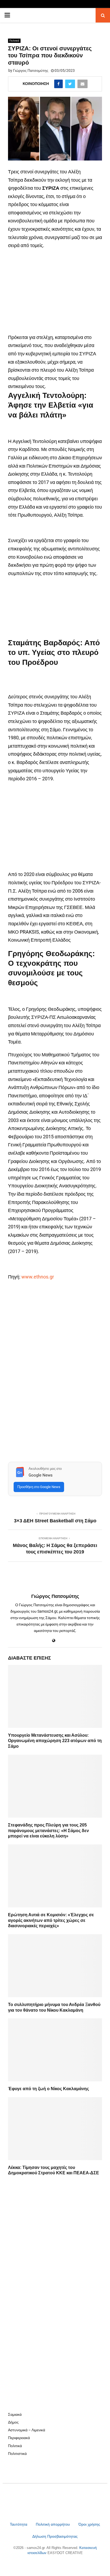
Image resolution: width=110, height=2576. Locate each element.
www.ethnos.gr (38, 1277)
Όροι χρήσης (89, 2524)
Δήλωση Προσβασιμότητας (55, 2536)
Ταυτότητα (19, 2524)
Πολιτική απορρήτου (53, 2524)
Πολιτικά (14, 41)
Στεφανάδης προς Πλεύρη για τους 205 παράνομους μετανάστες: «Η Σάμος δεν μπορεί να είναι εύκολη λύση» (48, 1831)
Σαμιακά (15, 2414)
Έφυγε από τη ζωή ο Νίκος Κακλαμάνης (48, 2089)
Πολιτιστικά (17, 2454)
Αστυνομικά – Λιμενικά (27, 2430)
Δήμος (13, 2422)
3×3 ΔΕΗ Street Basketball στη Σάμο (55, 1521)
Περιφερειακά (19, 2438)
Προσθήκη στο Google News (39, 1487)
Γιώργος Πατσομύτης (31, 70)
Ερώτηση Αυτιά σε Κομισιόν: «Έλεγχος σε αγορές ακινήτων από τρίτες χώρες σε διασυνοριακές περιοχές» (51, 1920)
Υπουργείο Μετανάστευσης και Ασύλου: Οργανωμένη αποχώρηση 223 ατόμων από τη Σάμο (55, 1741)
